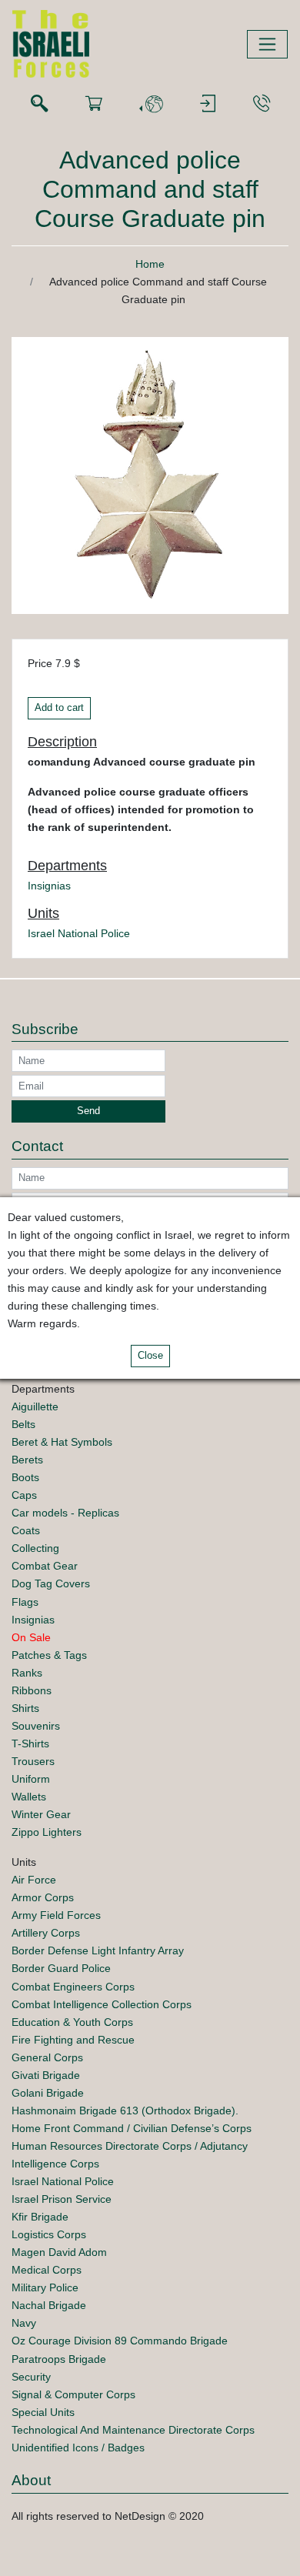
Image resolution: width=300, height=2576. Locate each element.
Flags (25, 1602)
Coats (26, 1530)
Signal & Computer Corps (73, 2394)
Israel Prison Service (62, 2199)
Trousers (33, 1761)
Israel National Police (79, 933)
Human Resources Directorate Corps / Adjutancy (130, 2146)
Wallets (29, 1797)
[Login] (208, 104)
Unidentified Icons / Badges (78, 2448)
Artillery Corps (46, 1933)
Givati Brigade (46, 2075)
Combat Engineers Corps (73, 1987)
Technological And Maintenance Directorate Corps (133, 2430)
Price (40, 663)
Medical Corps (47, 2270)
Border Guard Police (61, 1968)
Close (150, 1356)
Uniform (31, 1779)
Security (31, 2377)
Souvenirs (36, 1726)
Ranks (27, 1673)
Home (150, 264)
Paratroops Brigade (59, 2359)
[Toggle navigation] (267, 44)
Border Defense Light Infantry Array (98, 1950)
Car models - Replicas (65, 1513)
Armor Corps (43, 1897)
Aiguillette (35, 1406)
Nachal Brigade (49, 2305)
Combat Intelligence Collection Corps (102, 2004)
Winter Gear (41, 1814)
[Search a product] (39, 104)
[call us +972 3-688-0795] (262, 104)
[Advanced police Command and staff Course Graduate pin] (150, 475)
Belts (23, 1424)
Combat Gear (45, 1566)
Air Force (34, 1880)
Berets (27, 1460)
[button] (151, 104)
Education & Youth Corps (72, 2022)
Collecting (35, 1548)
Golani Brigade (48, 2093)
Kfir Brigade (40, 2217)
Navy (24, 2323)
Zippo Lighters (47, 1832)
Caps (24, 1495)
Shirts (25, 1708)
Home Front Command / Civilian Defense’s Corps (132, 2128)
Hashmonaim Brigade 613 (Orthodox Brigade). (125, 2111)
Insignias (49, 886)
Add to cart (59, 708)
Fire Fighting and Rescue (73, 2040)
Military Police (45, 2287)
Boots (25, 1477)
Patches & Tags (49, 1655)
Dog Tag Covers (51, 1583)
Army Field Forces (56, 1915)
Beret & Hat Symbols (62, 1442)
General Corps (47, 2057)
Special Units (43, 2412)
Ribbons (32, 1690)
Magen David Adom (59, 2252)
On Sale (31, 1637)
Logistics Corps (49, 2234)
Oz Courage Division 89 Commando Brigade (120, 2341)
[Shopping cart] (94, 104)
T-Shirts (30, 1743)
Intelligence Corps (55, 2164)
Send (88, 1111)
